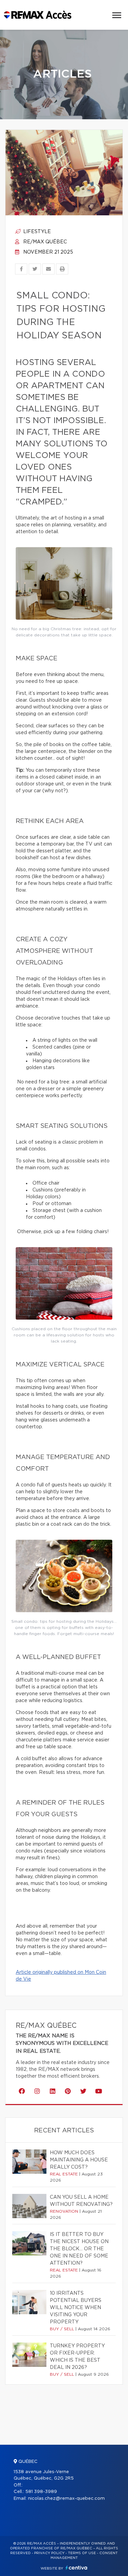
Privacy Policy (49, 2553)
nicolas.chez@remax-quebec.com (66, 2499)
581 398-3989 (41, 2492)
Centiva (76, 2568)
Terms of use (82, 2553)
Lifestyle (36, 232)
